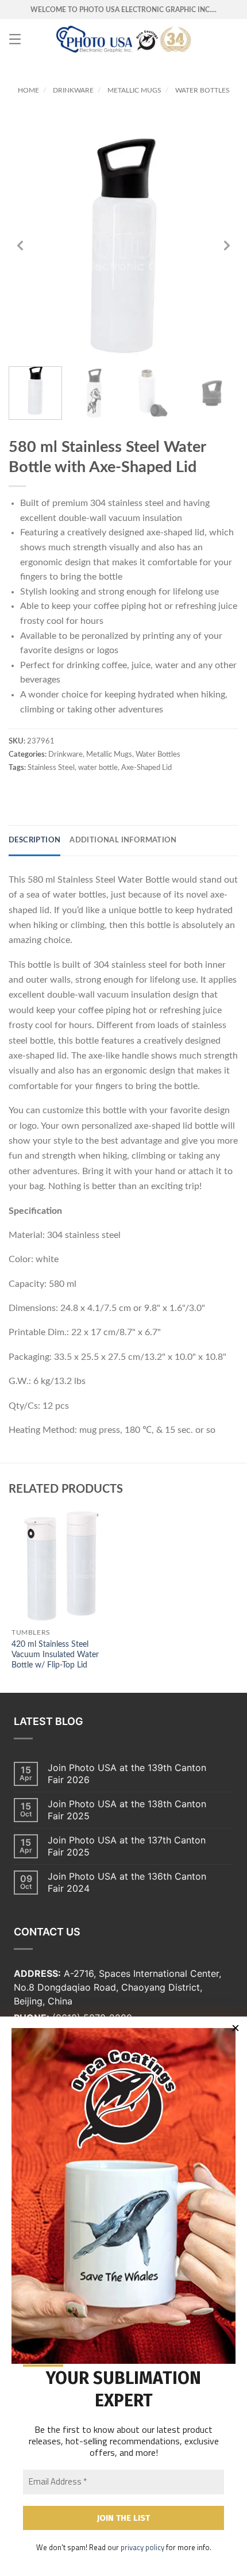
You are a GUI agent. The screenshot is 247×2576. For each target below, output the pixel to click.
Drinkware (73, 90)
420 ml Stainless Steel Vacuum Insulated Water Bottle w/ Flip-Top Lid (55, 1655)
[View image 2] (94, 393)
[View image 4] (212, 393)
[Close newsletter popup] (236, 2028)
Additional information (123, 840)
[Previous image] (20, 246)
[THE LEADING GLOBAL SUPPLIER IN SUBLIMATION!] (124, 39)
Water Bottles (202, 90)
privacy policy (142, 2547)
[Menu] (15, 39)
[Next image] (227, 246)
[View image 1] (35, 393)
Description (34, 840)
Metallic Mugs (134, 90)
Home (28, 90)
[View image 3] (153, 393)
